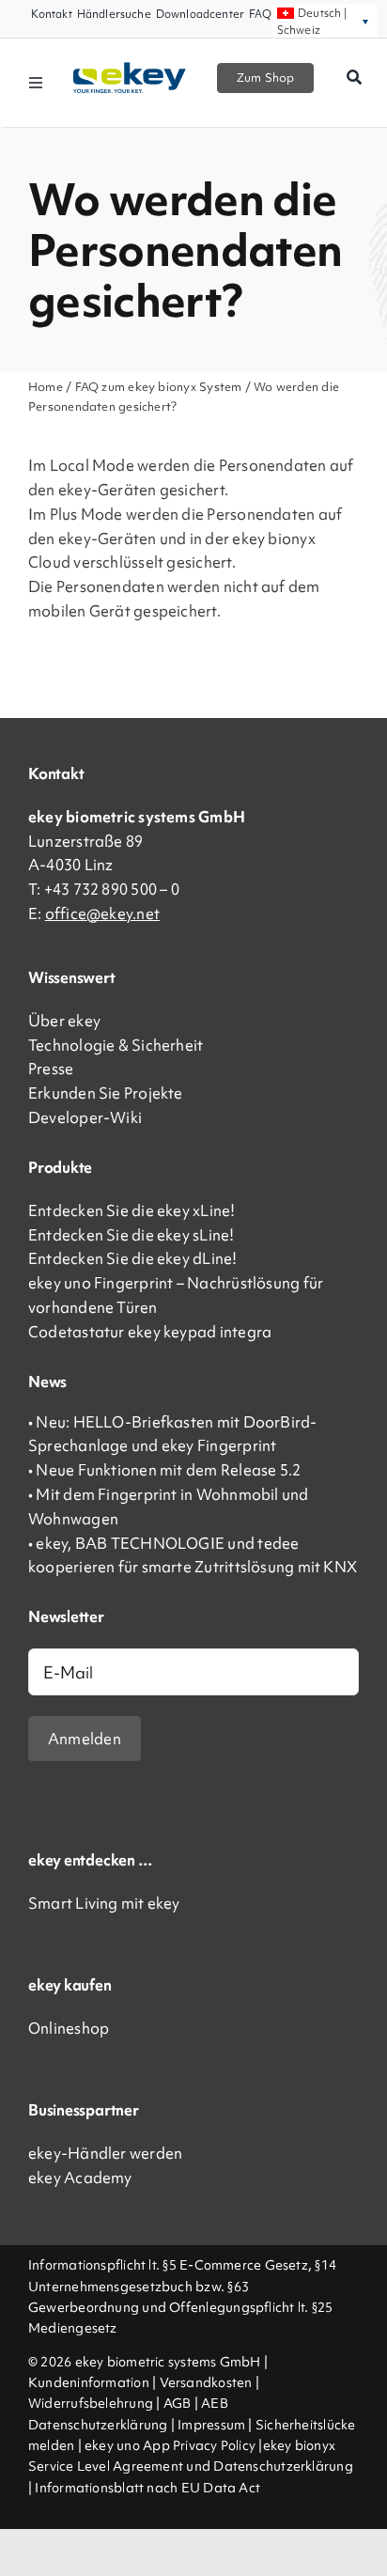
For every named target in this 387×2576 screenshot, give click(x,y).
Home (47, 387)
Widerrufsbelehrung (91, 2403)
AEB (215, 2403)
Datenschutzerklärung (98, 2425)
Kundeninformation (89, 2382)
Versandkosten (206, 2382)
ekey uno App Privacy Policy (170, 2445)
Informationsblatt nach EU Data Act (147, 2488)
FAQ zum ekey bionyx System (160, 387)
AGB (178, 2403)
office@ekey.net (102, 913)
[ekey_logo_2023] (130, 69)
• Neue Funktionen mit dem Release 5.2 (164, 1470)
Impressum (211, 2425)
